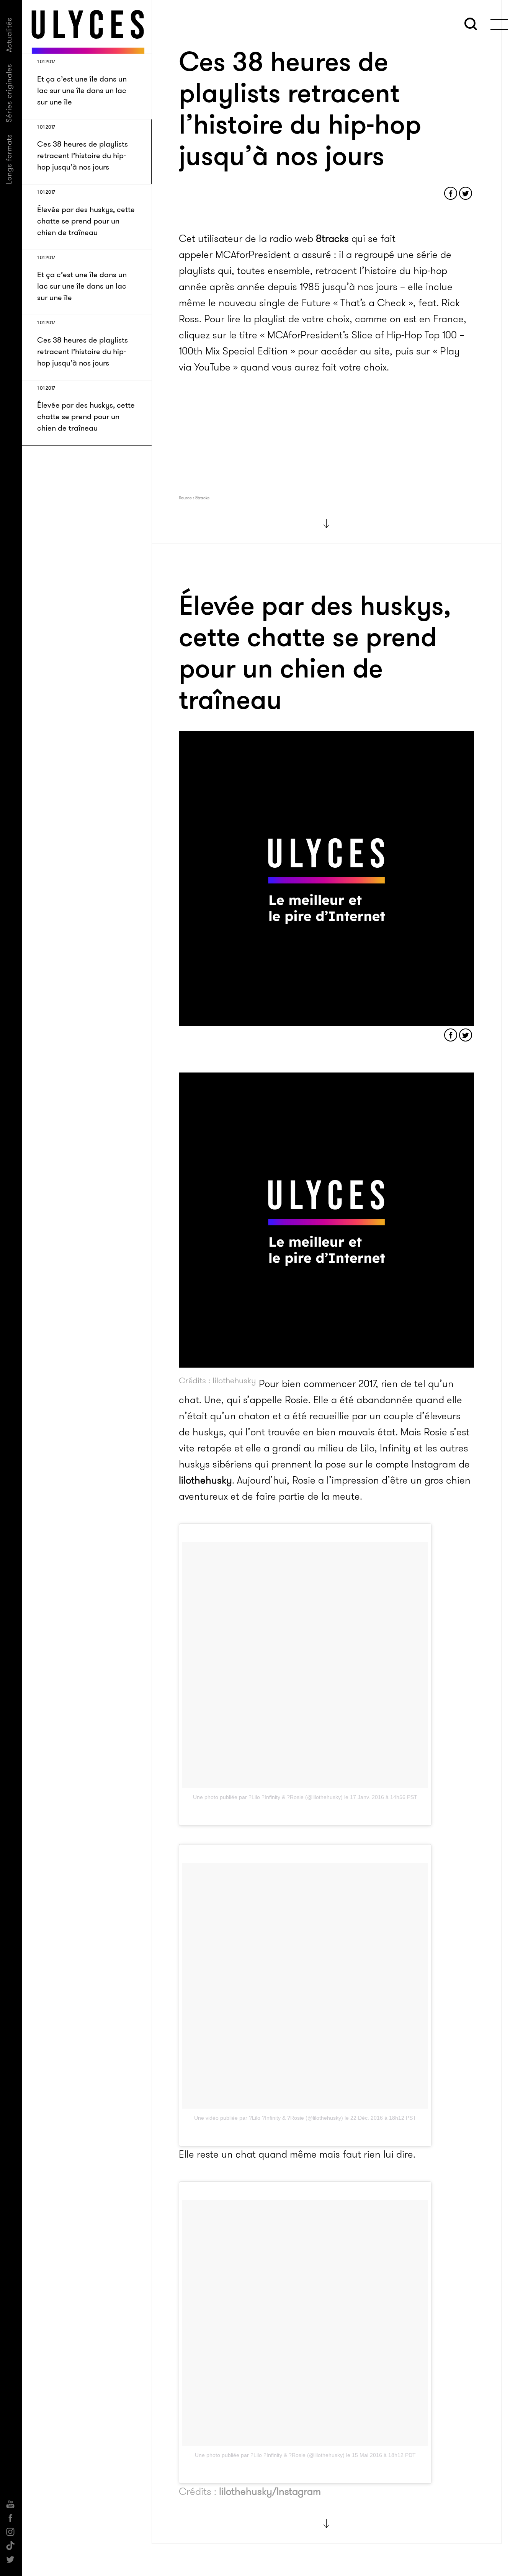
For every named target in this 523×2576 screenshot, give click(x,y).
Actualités (9, 35)
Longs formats (9, 159)
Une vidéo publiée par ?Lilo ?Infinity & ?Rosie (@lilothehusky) (269, 2118)
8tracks (332, 239)
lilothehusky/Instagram (270, 2492)
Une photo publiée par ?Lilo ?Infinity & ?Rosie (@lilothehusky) (268, 1797)
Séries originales (9, 93)
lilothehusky (205, 1480)
